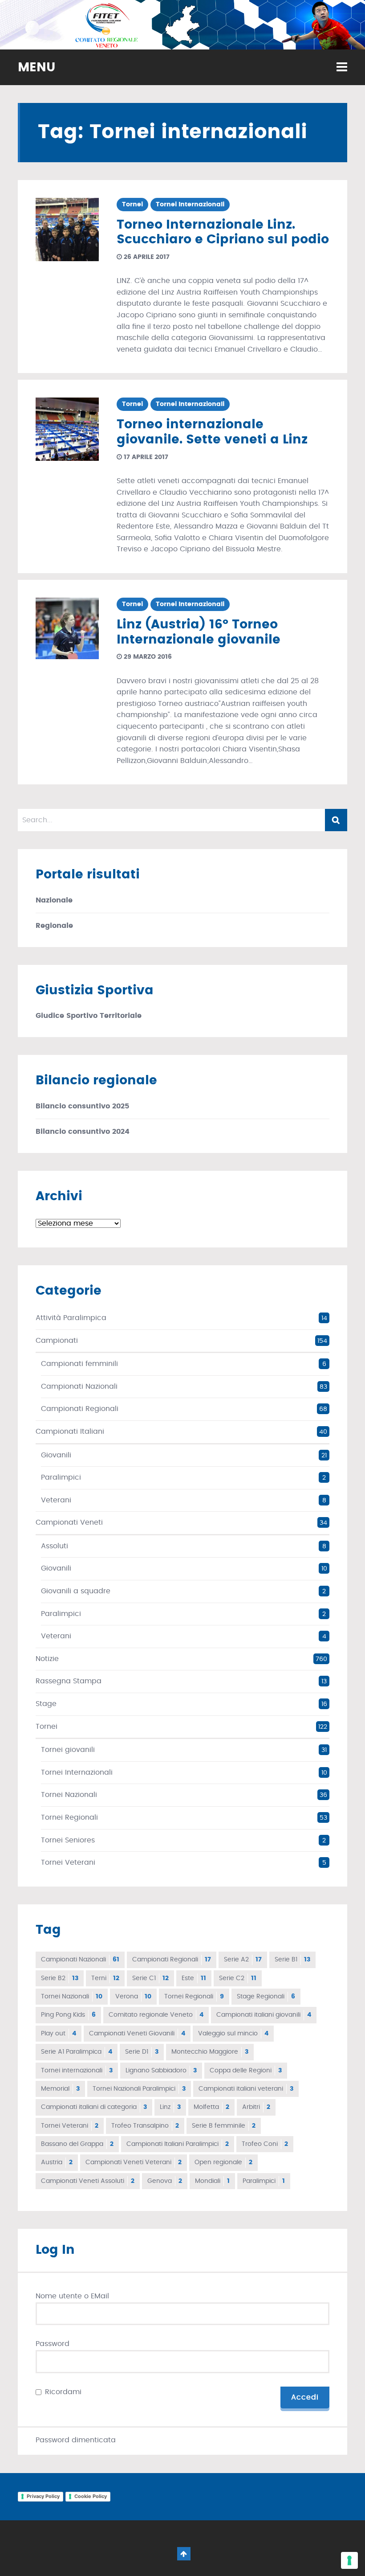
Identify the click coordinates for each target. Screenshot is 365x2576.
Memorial (60, 2089)
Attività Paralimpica (71, 1318)
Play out (59, 2034)
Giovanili (56, 1455)
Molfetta (211, 2107)
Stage (46, 1704)
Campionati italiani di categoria (94, 2107)
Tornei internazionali (77, 2071)
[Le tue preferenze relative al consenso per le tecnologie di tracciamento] (349, 2560)
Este (194, 1978)
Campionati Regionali (80, 1409)
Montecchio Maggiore (210, 2052)
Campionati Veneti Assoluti (88, 2181)
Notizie (47, 1659)
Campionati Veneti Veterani (134, 2162)
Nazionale (54, 900)
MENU (36, 68)
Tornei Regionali (69, 1817)
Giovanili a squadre (76, 1591)
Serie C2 (238, 1978)
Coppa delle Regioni (246, 2071)
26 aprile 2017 (146, 257)
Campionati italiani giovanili (264, 2015)
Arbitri (256, 2107)
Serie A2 (243, 1960)
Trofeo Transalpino (145, 2126)
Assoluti (55, 1546)
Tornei (132, 205)
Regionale (54, 926)
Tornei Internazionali (190, 205)
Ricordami (63, 2392)
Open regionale (223, 2162)
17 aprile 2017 (145, 457)
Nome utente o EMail (72, 2296)
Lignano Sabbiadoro (161, 2071)
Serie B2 (60, 1978)
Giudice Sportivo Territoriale (89, 1016)
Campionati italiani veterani (246, 2089)
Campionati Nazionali (79, 1386)
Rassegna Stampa (69, 1681)
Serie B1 (292, 1960)
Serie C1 (150, 1978)
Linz (170, 2107)
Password (53, 2344)
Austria (57, 2162)
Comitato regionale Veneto (156, 2015)
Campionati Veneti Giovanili (137, 2034)
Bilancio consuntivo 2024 (83, 1132)
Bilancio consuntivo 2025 (82, 1106)
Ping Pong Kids (68, 2015)
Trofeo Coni (265, 2144)
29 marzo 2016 (147, 657)
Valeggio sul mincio (233, 2034)
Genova (165, 2181)
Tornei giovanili (68, 1750)
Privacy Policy (43, 2496)
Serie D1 (142, 2052)
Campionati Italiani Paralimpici (178, 2144)
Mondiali (212, 2181)
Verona (133, 1997)
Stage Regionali (266, 1997)
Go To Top (184, 2554)
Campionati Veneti (69, 1522)
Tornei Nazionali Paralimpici (139, 2089)
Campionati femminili (79, 1364)
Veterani (56, 1500)
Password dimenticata (76, 2440)
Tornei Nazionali (69, 1795)
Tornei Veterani (68, 1862)
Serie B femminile (224, 2126)
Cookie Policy (91, 2496)
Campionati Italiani (70, 1432)
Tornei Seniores (68, 1840)
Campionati (57, 1341)
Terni (105, 1978)
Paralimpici (61, 1477)
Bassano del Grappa (77, 2144)
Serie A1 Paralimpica (77, 2052)
